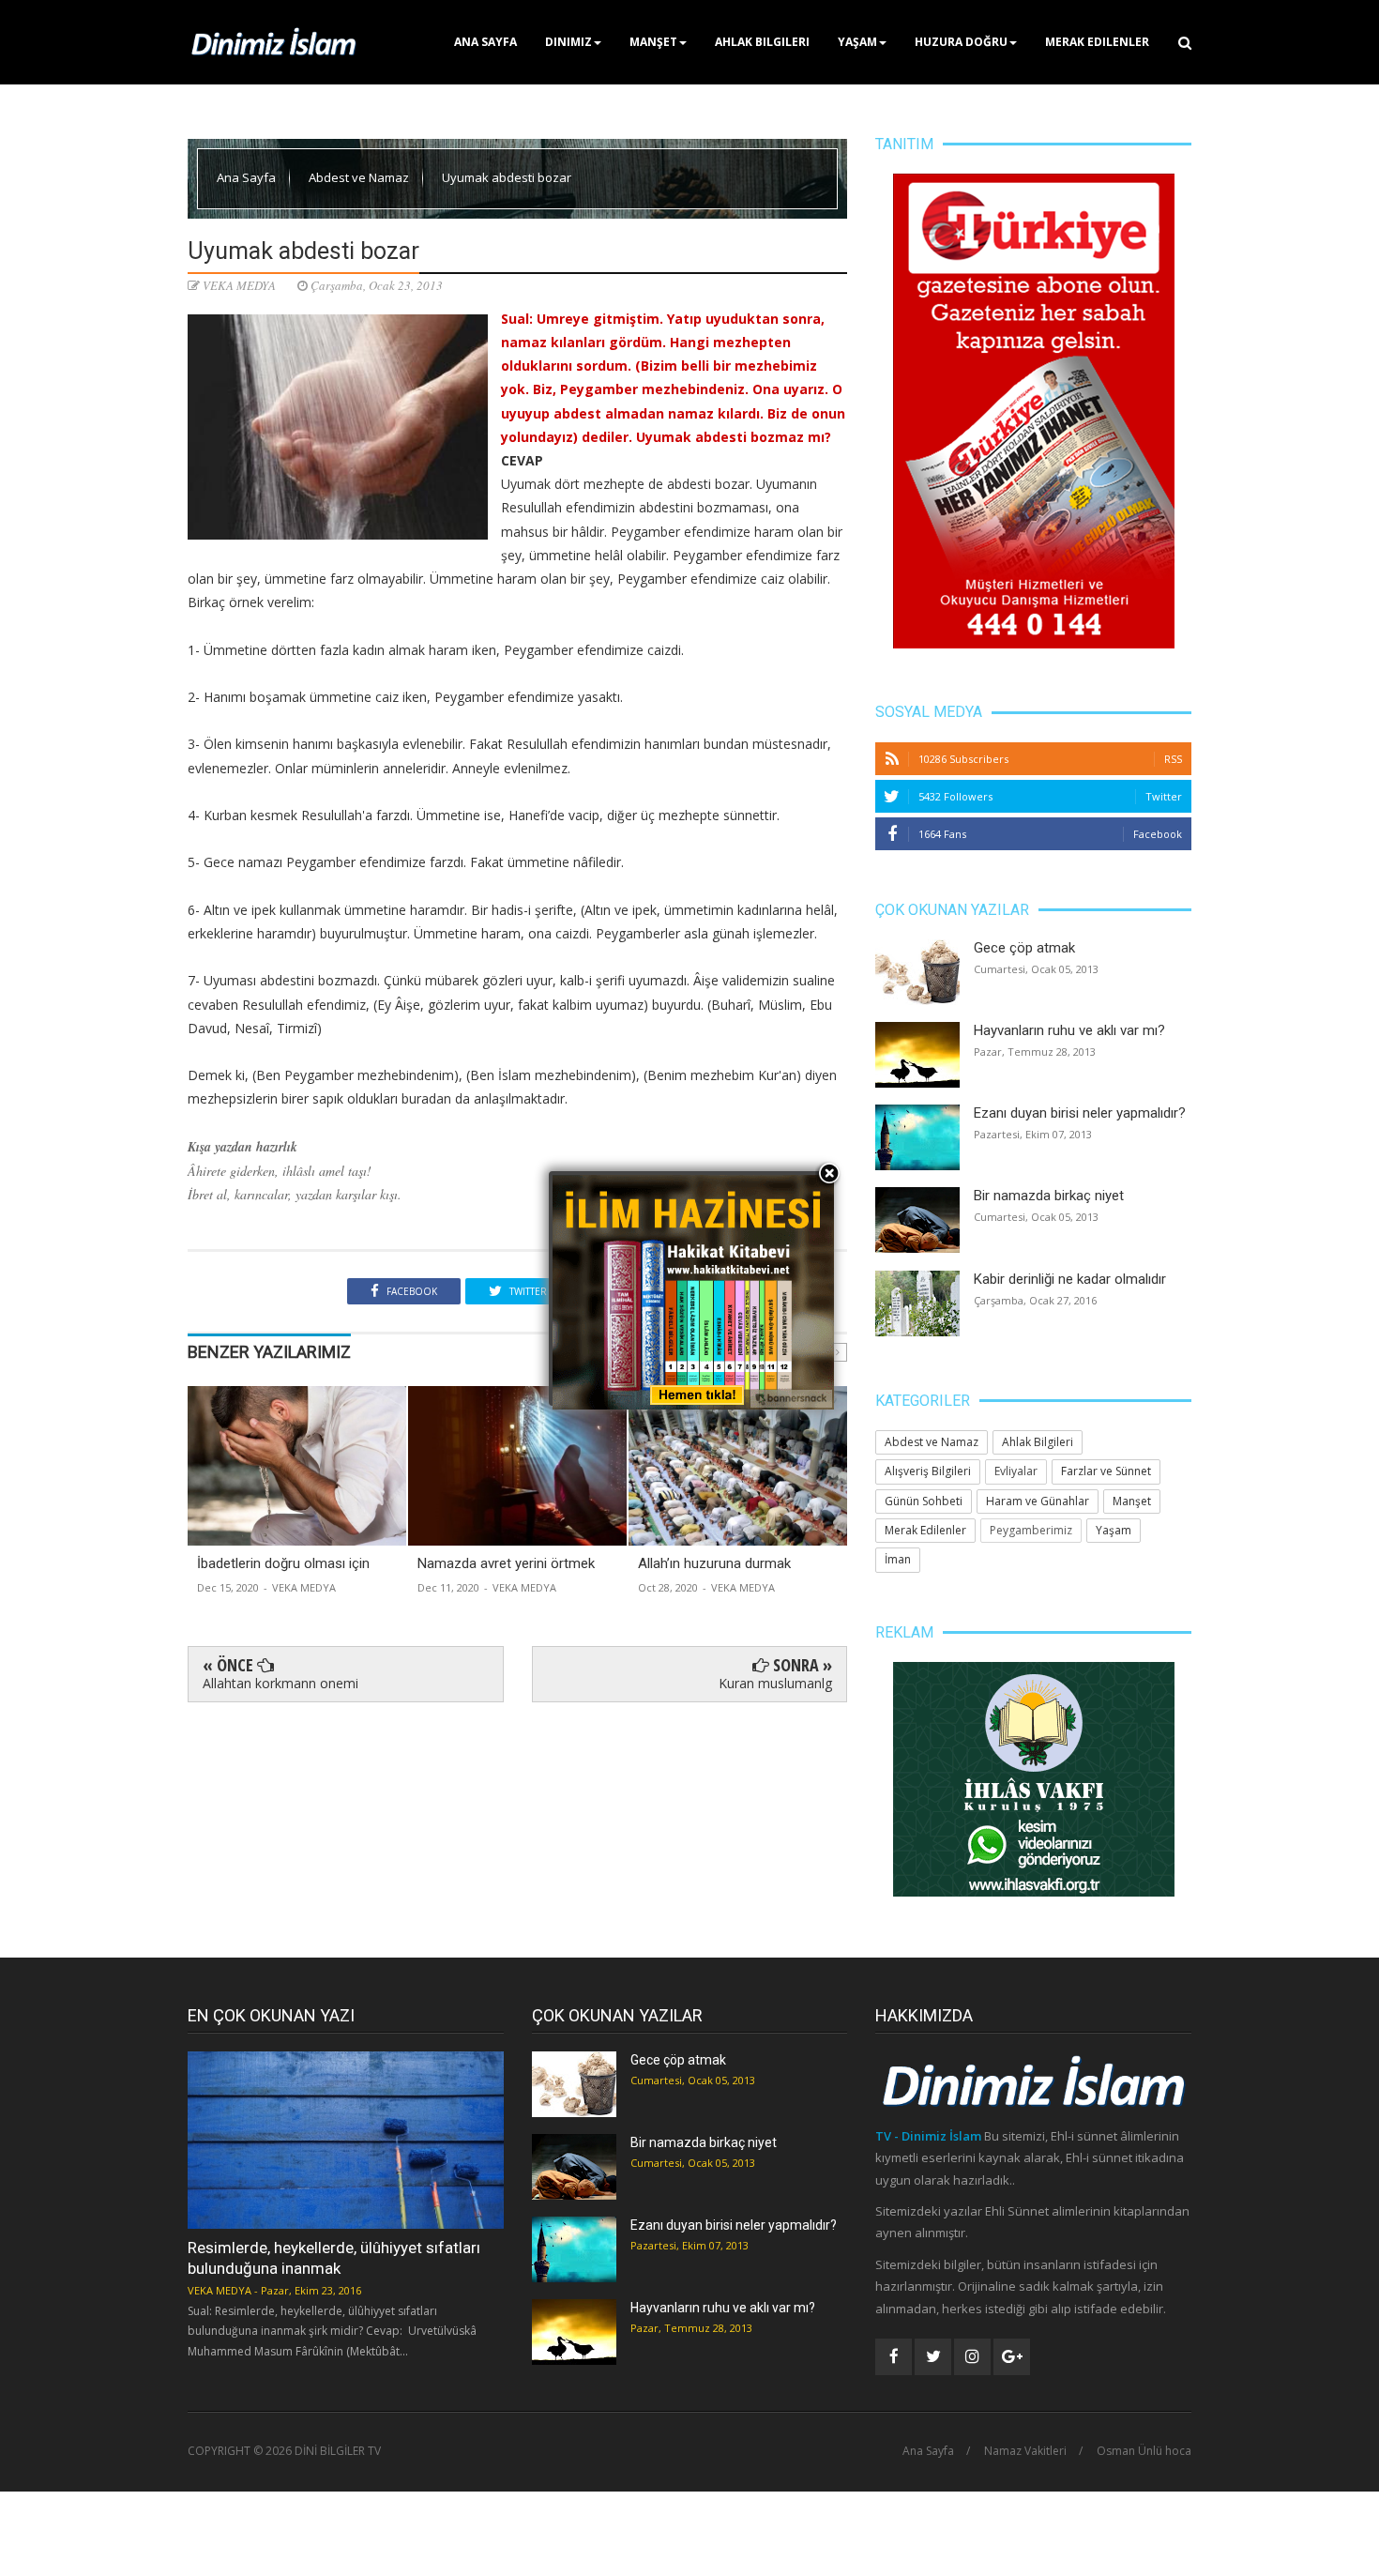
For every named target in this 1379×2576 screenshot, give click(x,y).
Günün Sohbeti (924, 1501)
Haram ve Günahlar (1038, 1501)
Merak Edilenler (1097, 42)
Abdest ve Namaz (360, 177)
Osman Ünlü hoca (1144, 2451)
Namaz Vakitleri (1025, 2451)
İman (898, 1559)
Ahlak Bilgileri (762, 42)
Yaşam (857, 42)
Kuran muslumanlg (775, 1683)
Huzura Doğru (961, 42)
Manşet (653, 42)
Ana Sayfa (485, 42)
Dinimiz (568, 42)
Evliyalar (1016, 1471)
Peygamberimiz (1031, 1530)
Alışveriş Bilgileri (928, 1471)
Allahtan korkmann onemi (280, 1683)
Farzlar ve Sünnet (1106, 1471)
